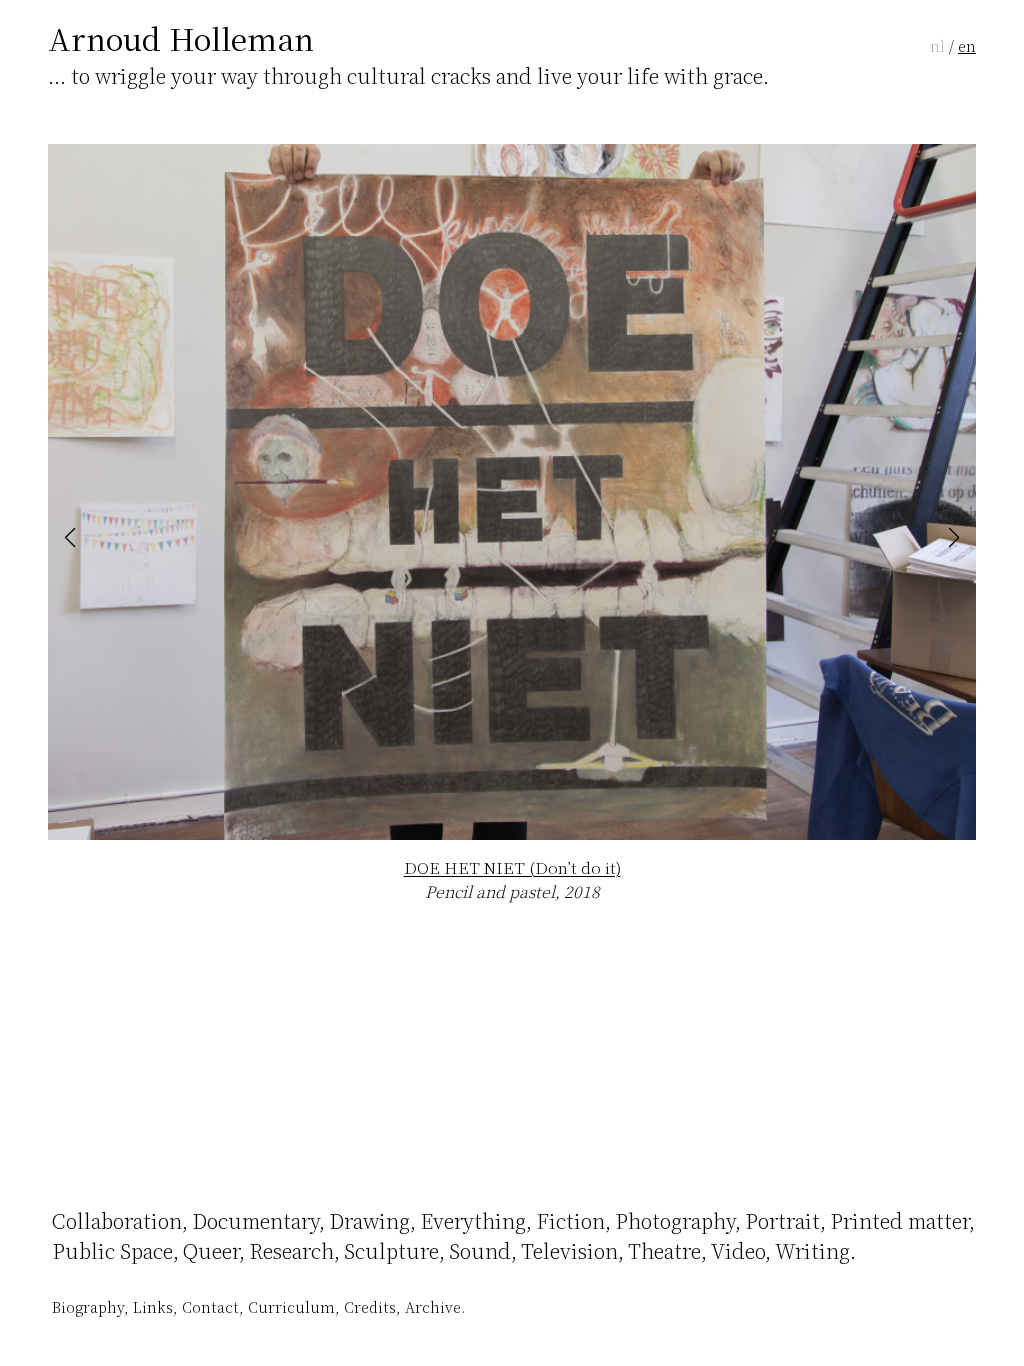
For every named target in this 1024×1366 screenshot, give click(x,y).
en (967, 45)
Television (569, 1250)
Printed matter (899, 1220)
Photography (675, 1220)
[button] (70, 538)
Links (153, 1306)
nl (937, 45)
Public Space (112, 1250)
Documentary (255, 1220)
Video (738, 1250)
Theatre (664, 1250)
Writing (812, 1250)
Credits (370, 1306)
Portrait (782, 1220)
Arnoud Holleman (181, 38)
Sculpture (391, 1250)
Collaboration (117, 1220)
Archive (433, 1306)
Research (291, 1250)
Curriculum (291, 1306)
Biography (88, 1306)
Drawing (369, 1220)
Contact (210, 1306)
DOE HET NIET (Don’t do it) (512, 867)
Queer (211, 1250)
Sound (480, 1250)
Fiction (570, 1220)
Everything (473, 1220)
